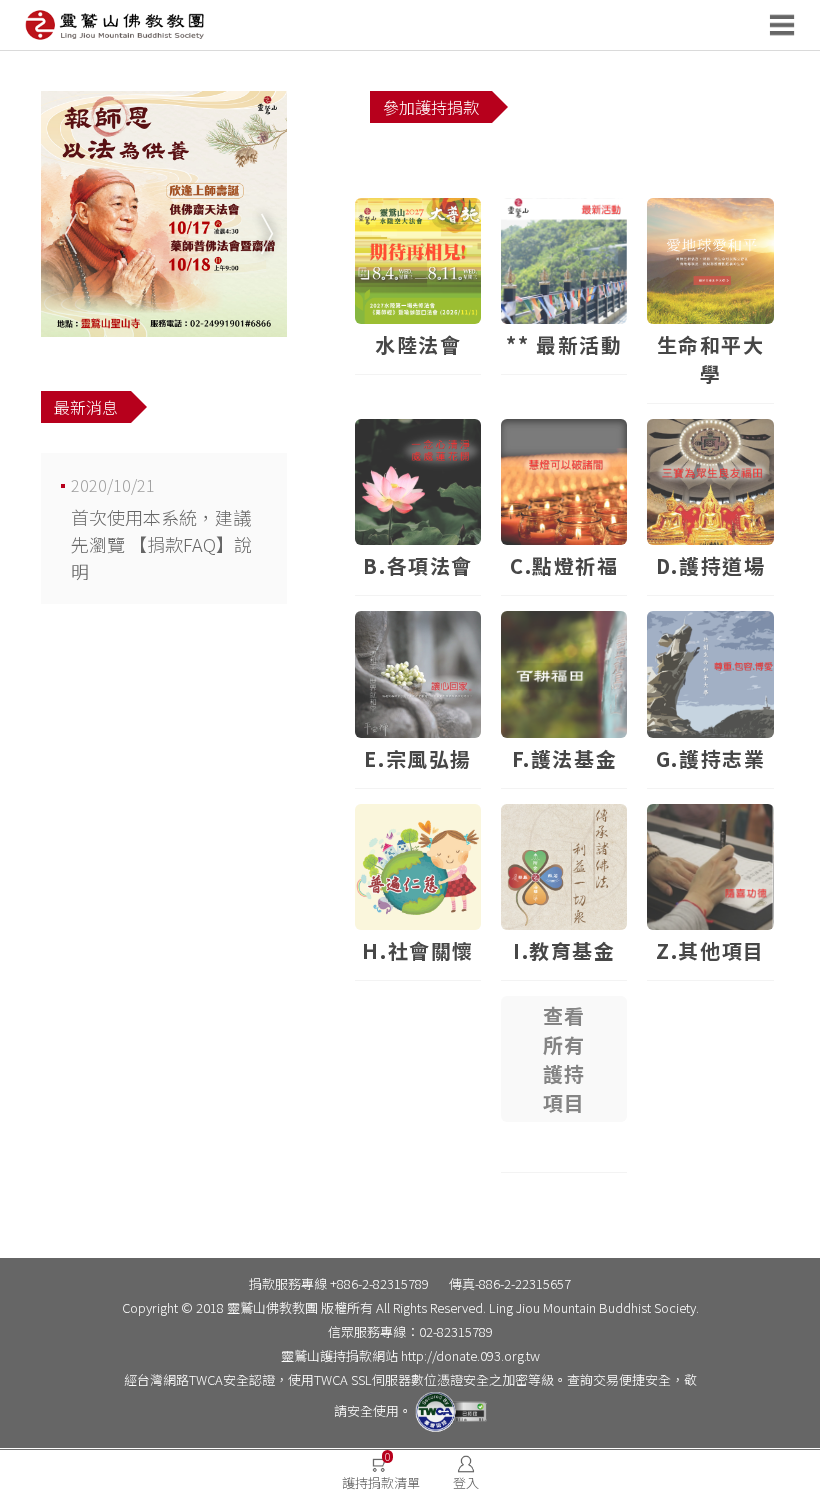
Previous (66, 214)
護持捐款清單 (381, 1471)
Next (262, 214)
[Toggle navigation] (788, 25)
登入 (466, 1482)
